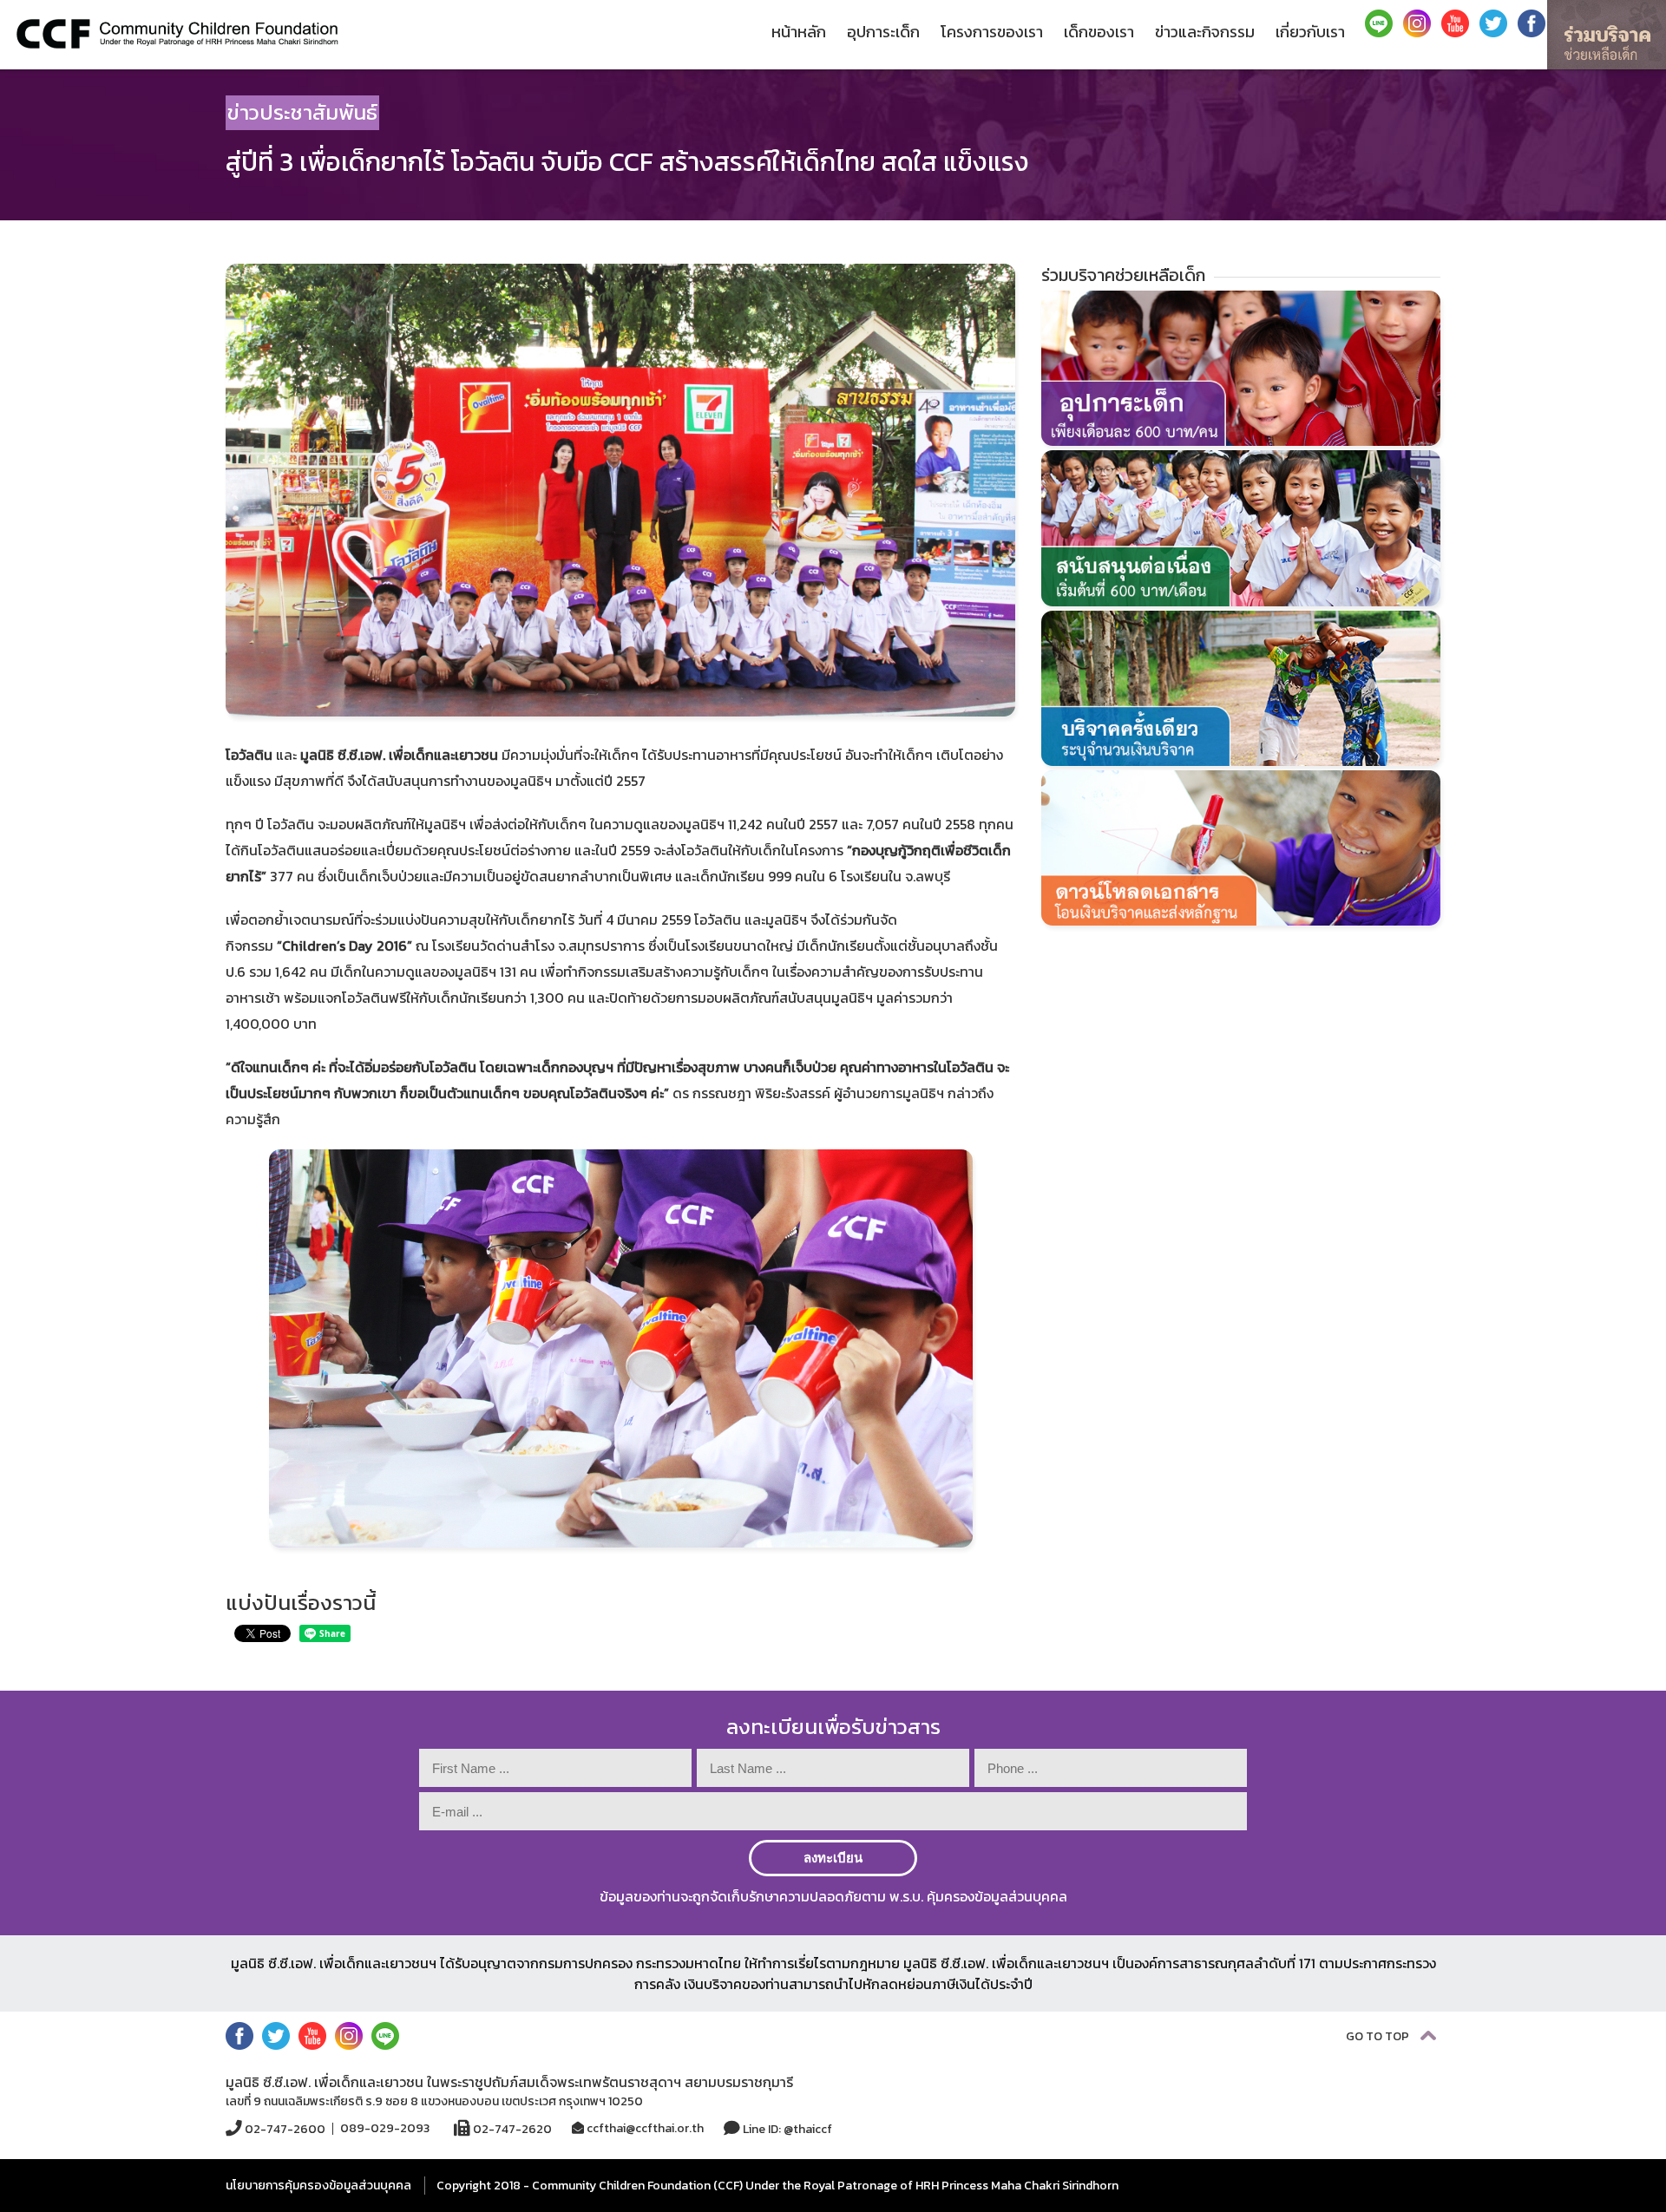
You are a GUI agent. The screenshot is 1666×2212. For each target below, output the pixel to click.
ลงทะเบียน (833, 1858)
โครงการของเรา (992, 32)
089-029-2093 (385, 2129)
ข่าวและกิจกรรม (1205, 32)
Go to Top (1379, 2036)
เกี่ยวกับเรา (1310, 32)
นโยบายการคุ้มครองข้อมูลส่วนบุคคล (318, 2186)
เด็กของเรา (1099, 32)
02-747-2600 (284, 2129)
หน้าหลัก (799, 32)
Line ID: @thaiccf (786, 2129)
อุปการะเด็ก (883, 32)
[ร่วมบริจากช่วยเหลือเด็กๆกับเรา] (1607, 35)
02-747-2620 (511, 2129)
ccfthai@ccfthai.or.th (644, 2128)
